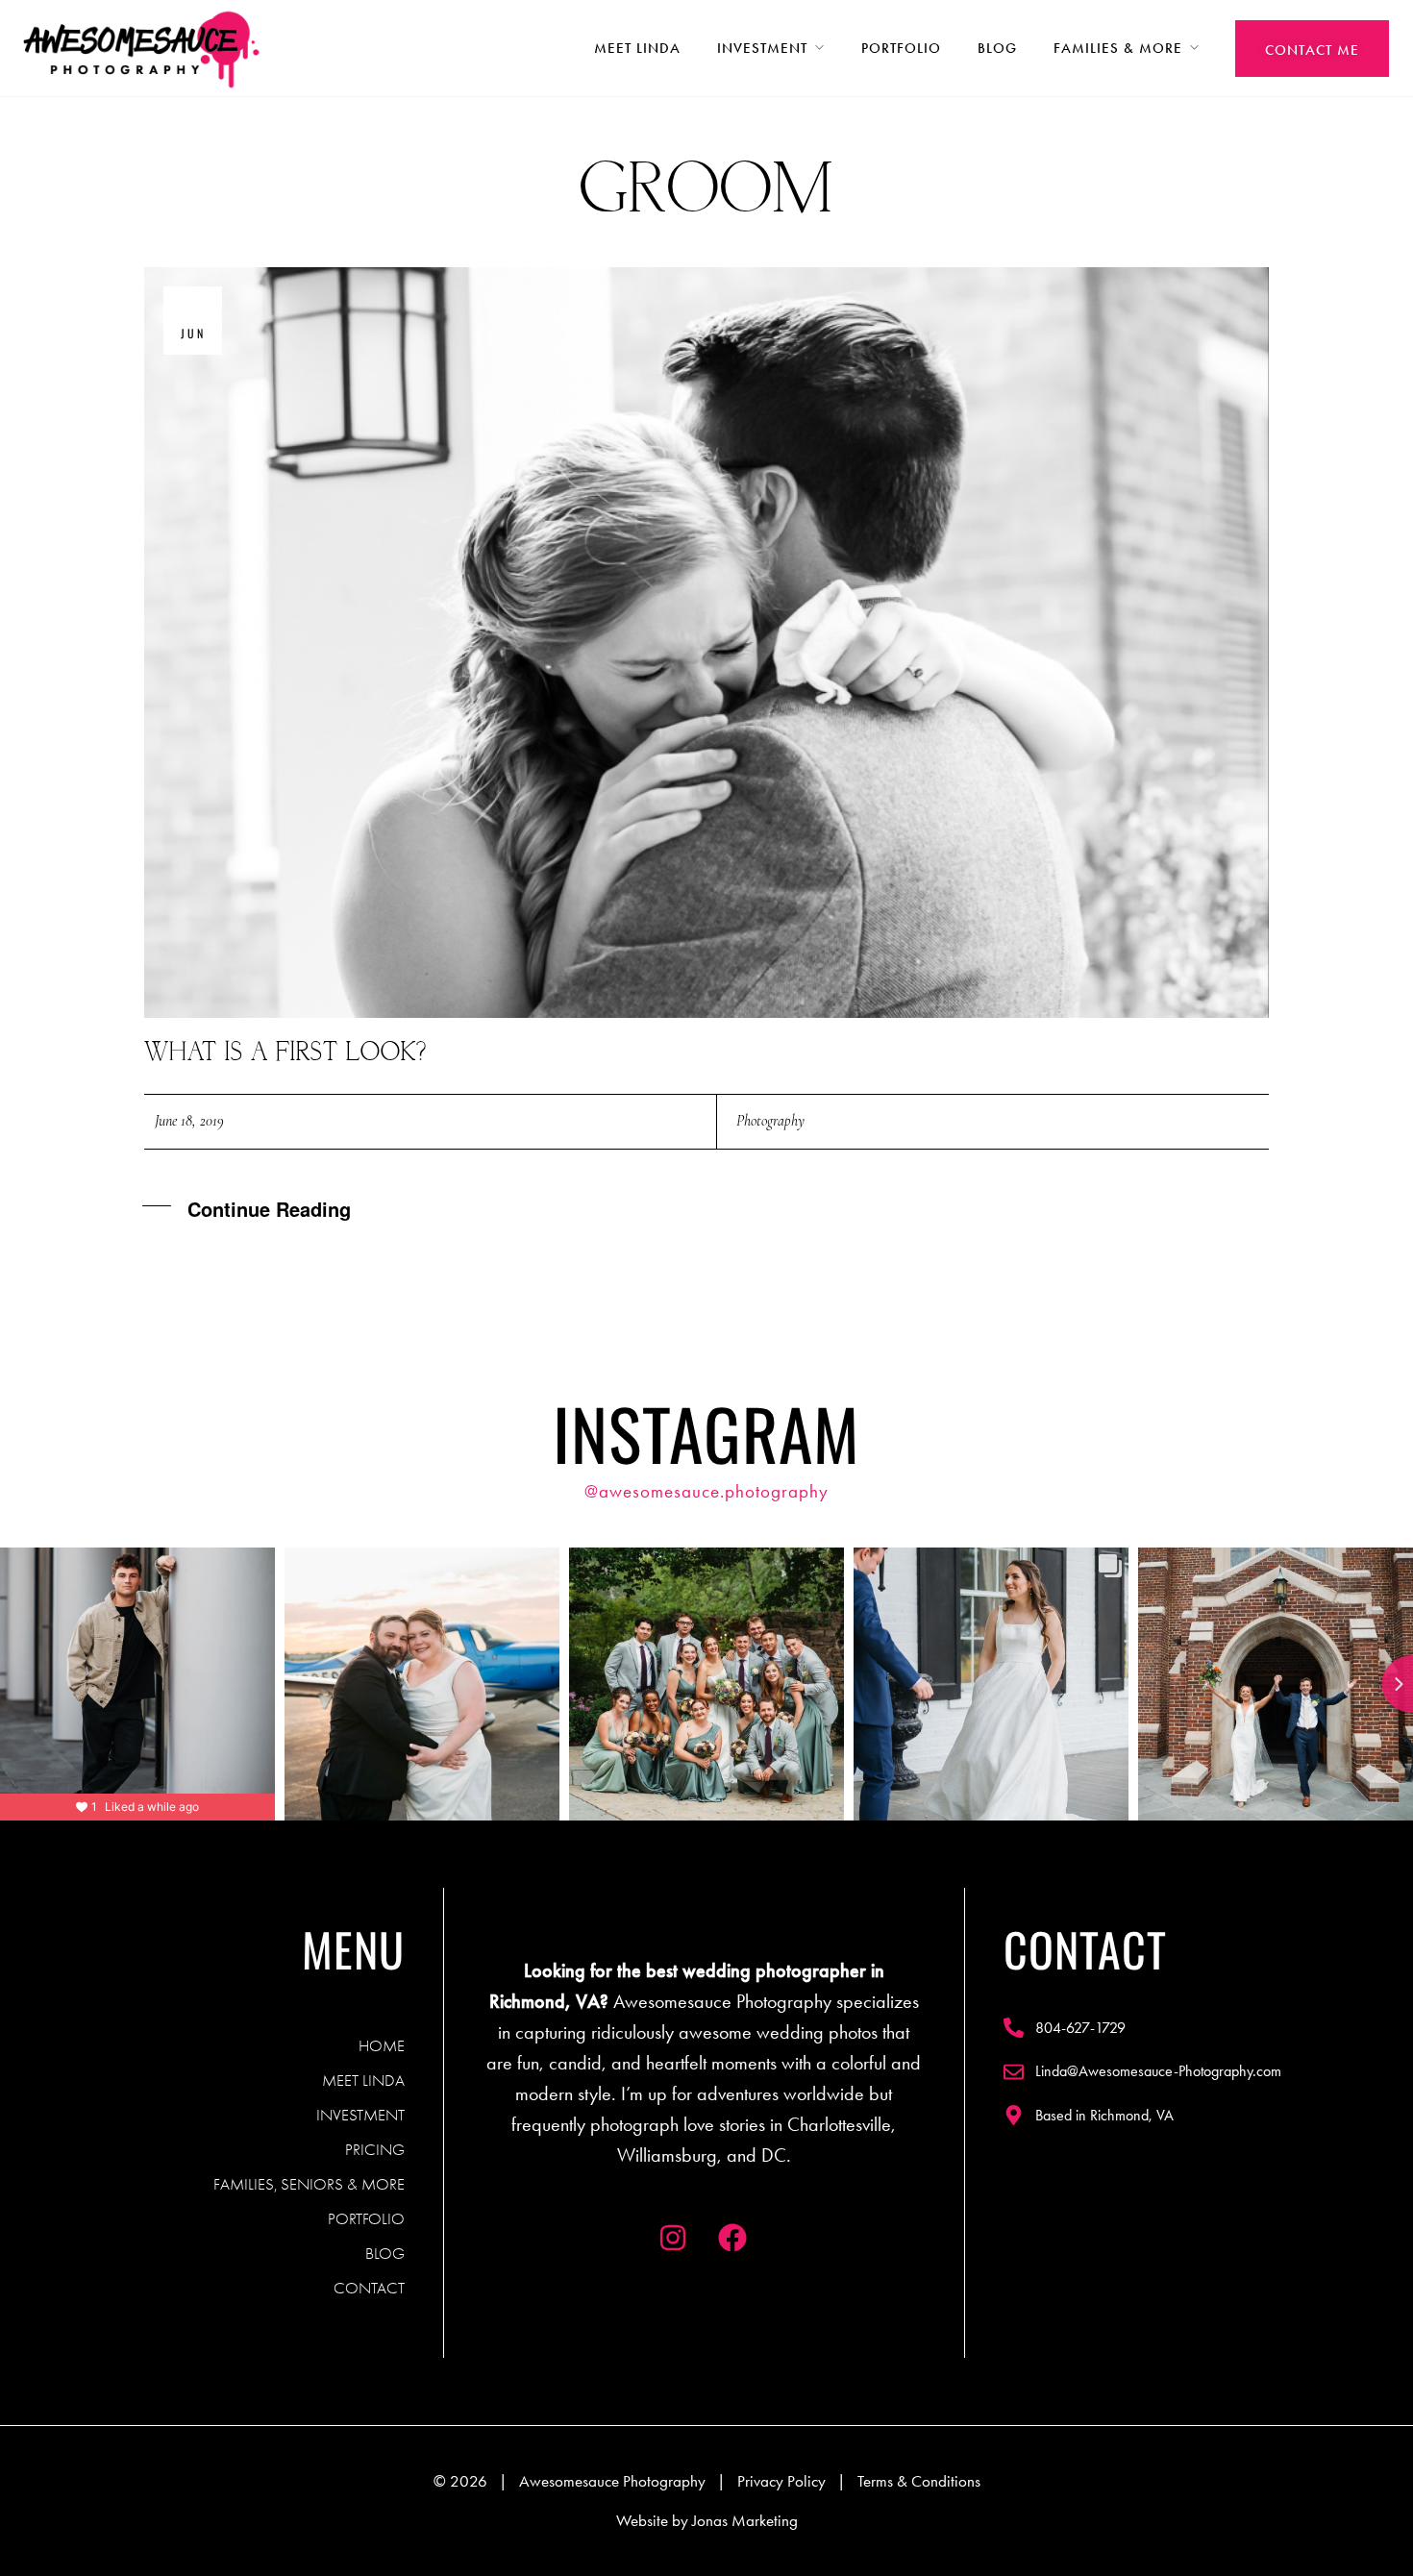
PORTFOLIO (366, 2218)
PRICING (375, 2149)
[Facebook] (732, 2238)
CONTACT (369, 2288)
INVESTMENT (360, 2115)
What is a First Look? (285, 1053)
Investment (762, 48)
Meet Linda (637, 48)
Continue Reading (269, 1209)
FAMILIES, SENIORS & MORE (309, 2184)
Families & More (1118, 48)
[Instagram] (673, 2238)
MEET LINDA (363, 2080)
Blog (997, 48)
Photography (770, 1121)
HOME (382, 2045)
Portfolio (901, 48)
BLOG (385, 2253)
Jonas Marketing (745, 2520)
